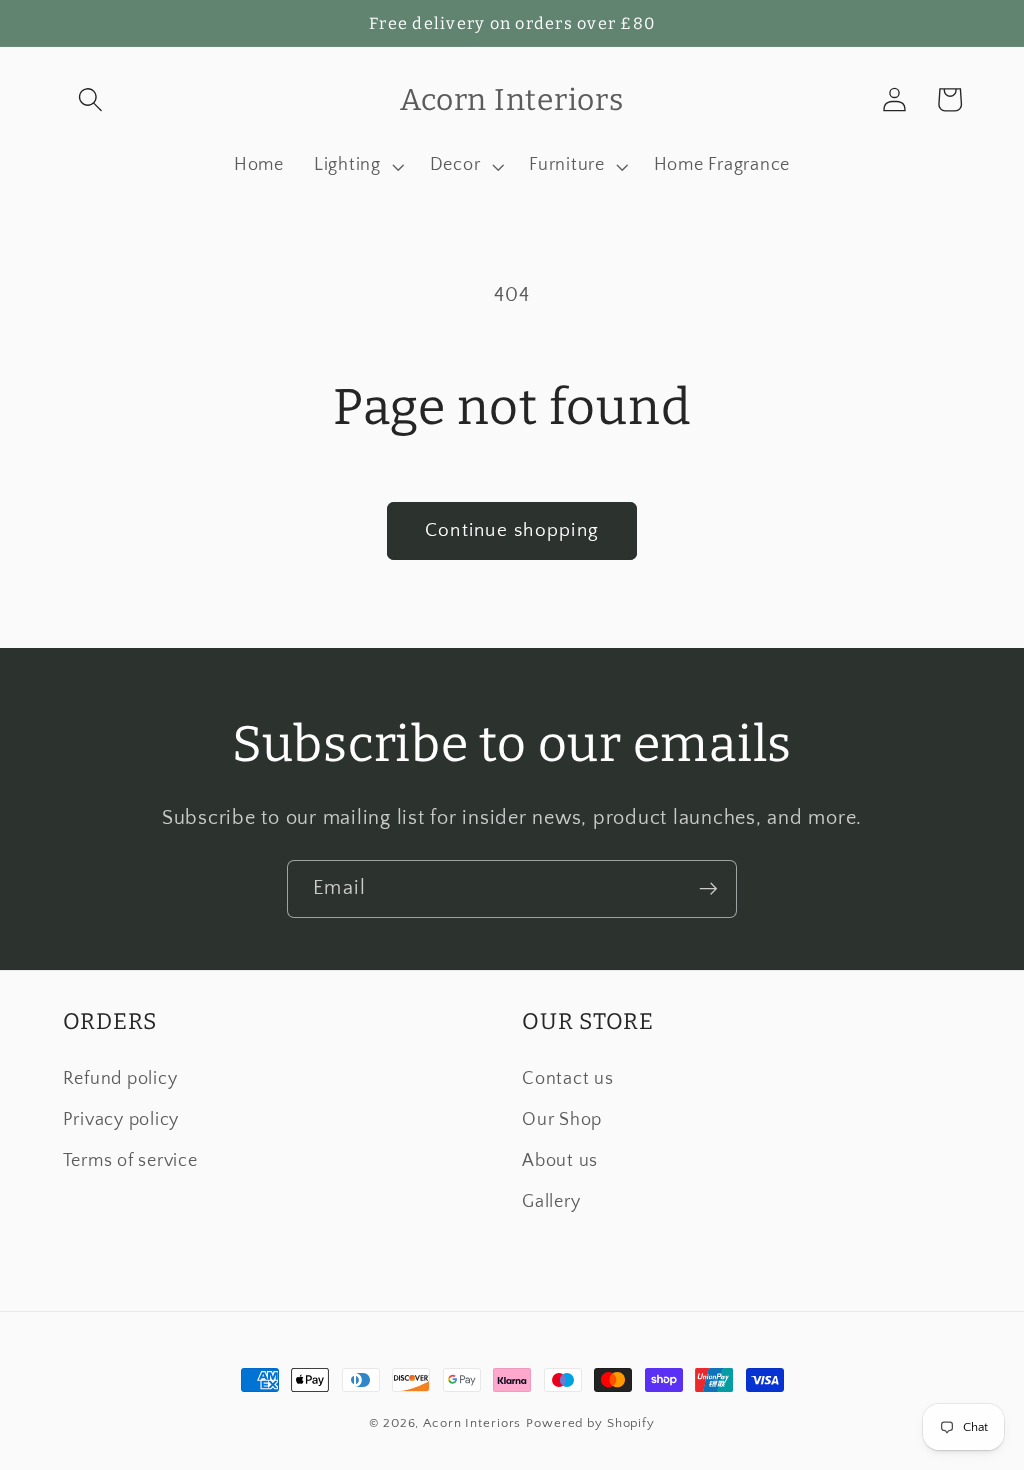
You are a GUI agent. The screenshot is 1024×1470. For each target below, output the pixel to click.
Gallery (551, 1202)
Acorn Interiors (472, 1423)
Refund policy (120, 1079)
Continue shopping (512, 530)
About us (560, 1161)
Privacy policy (121, 1120)
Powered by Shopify (590, 1423)
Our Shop (562, 1120)
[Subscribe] (708, 889)
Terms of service (130, 1161)
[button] (90, 99)
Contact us (568, 1079)
